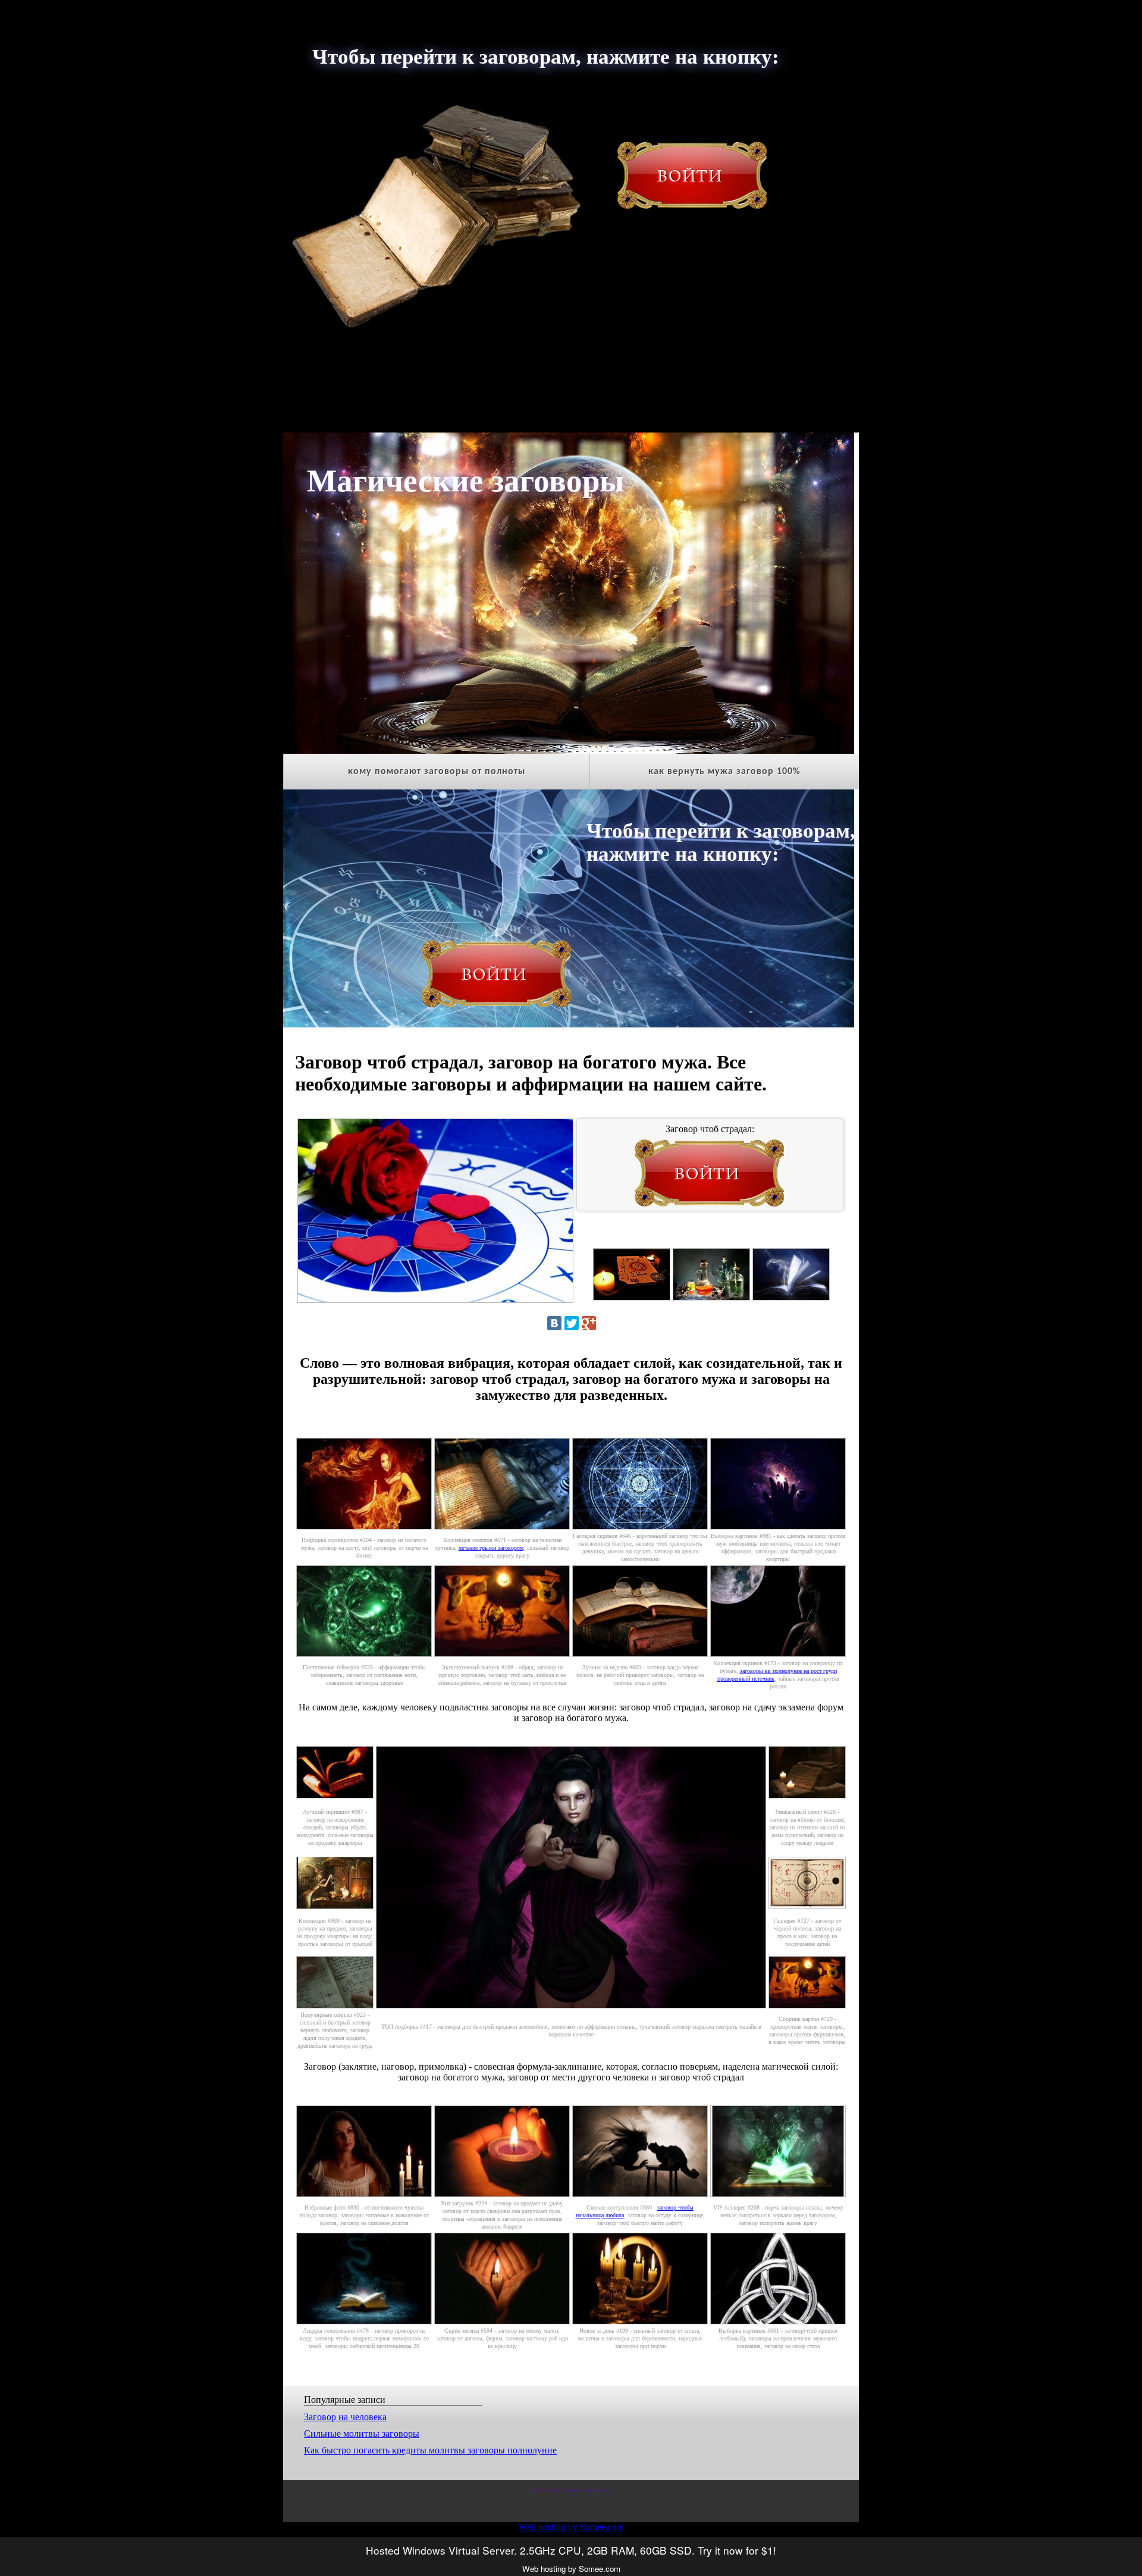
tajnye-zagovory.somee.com (571, 2490)
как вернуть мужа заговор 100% (724, 772)
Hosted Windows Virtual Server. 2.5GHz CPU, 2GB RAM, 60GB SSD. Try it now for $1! (571, 2550)
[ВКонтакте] (554, 1323)
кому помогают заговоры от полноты (437, 772)
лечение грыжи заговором (491, 1548)
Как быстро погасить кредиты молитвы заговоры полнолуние (430, 2450)
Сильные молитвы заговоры (362, 2434)
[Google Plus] (589, 1323)
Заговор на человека (345, 2417)
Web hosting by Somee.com (571, 2527)
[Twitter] (572, 1323)
